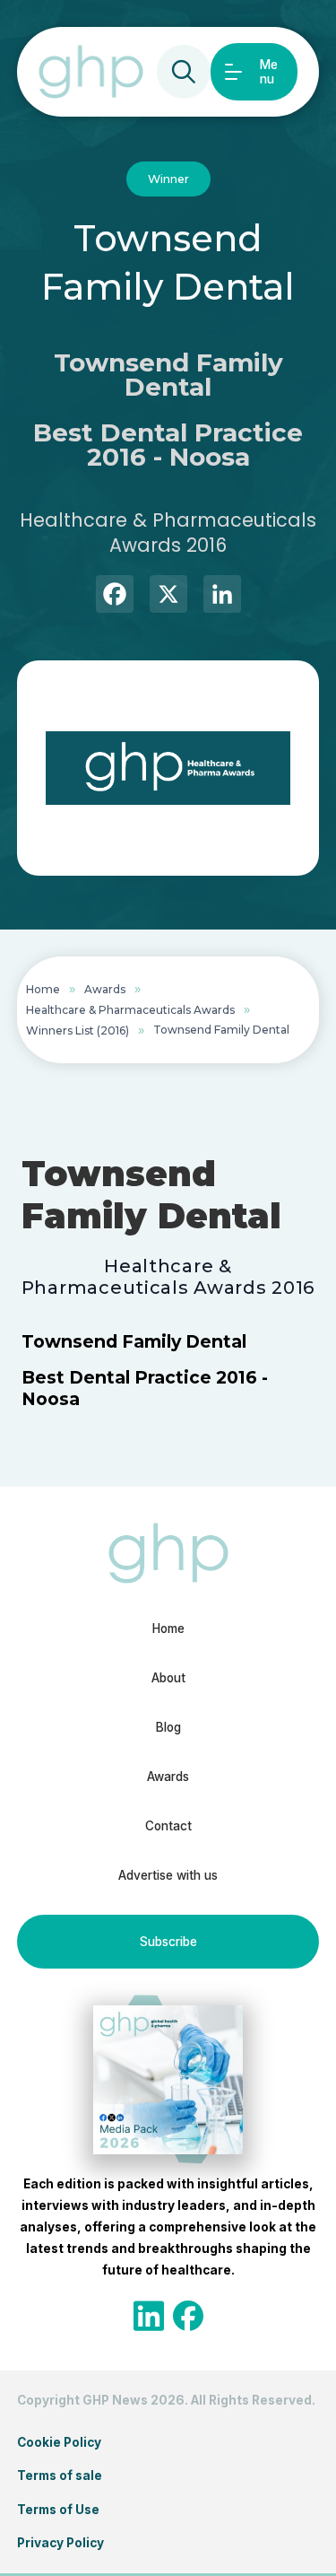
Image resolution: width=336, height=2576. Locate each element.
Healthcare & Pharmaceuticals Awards (130, 1010)
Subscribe (168, 1942)
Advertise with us (168, 1875)
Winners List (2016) (78, 1030)
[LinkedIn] (222, 596)
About (168, 1678)
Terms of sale (60, 2476)
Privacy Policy (60, 2543)
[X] (168, 596)
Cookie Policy (59, 2442)
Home (43, 989)
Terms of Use (58, 2510)
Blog (168, 1727)
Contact (168, 1826)
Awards (105, 989)
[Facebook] (115, 596)
